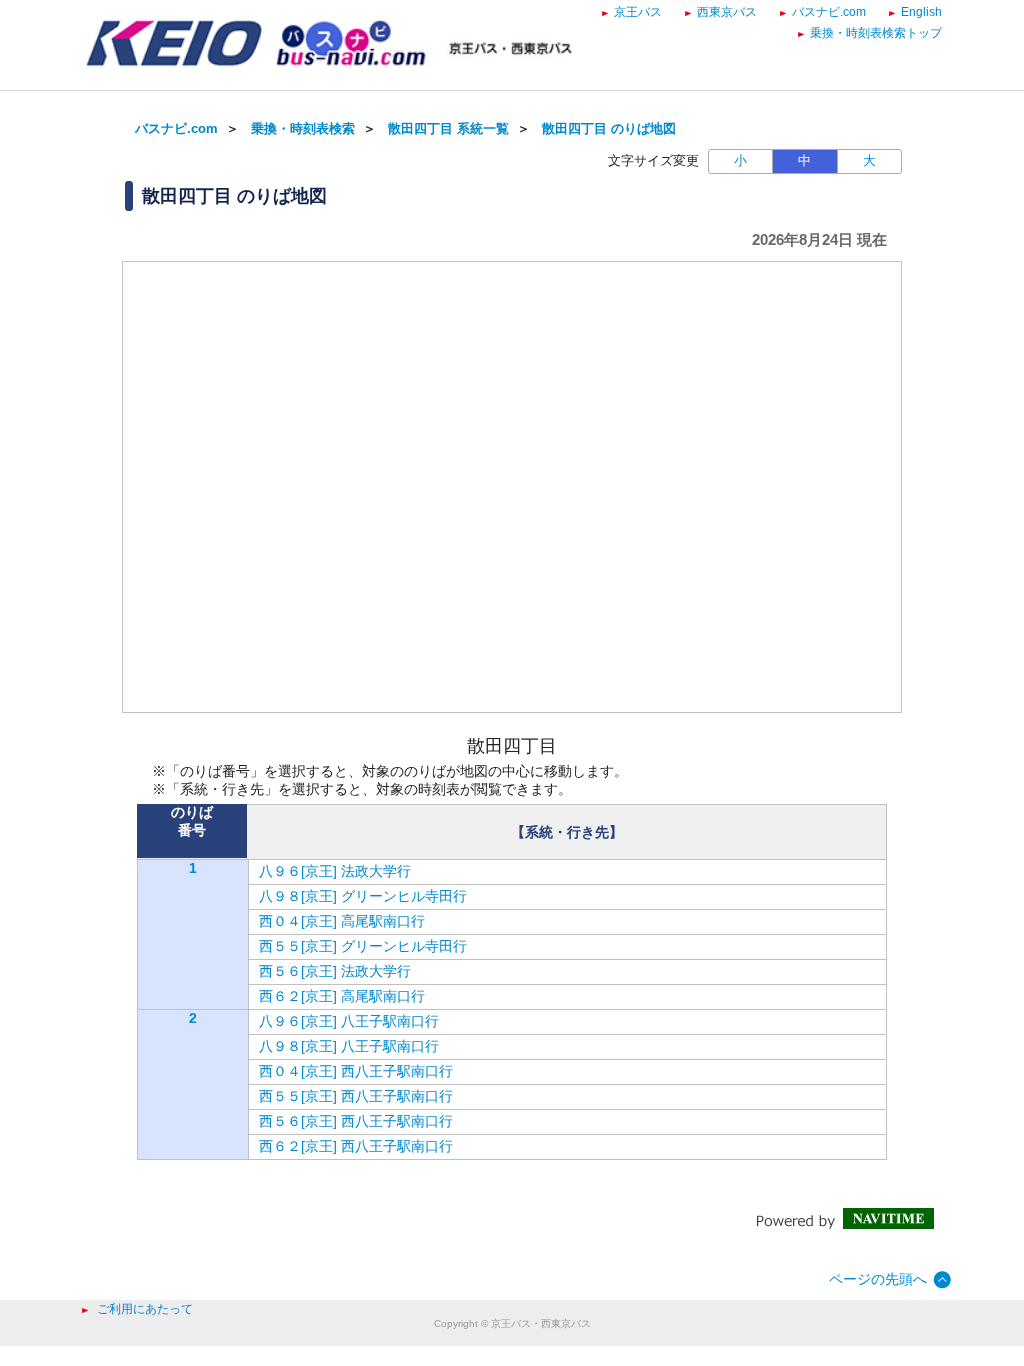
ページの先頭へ (878, 1279)
